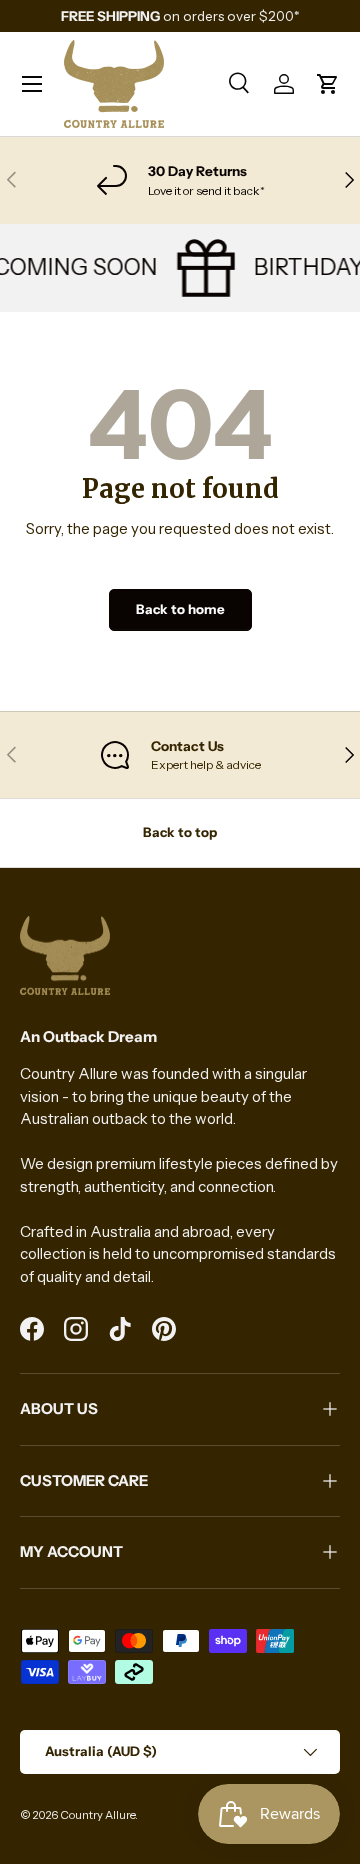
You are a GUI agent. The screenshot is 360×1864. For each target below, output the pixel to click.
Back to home (180, 609)
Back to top (180, 832)
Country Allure (97, 1815)
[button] (328, 84)
